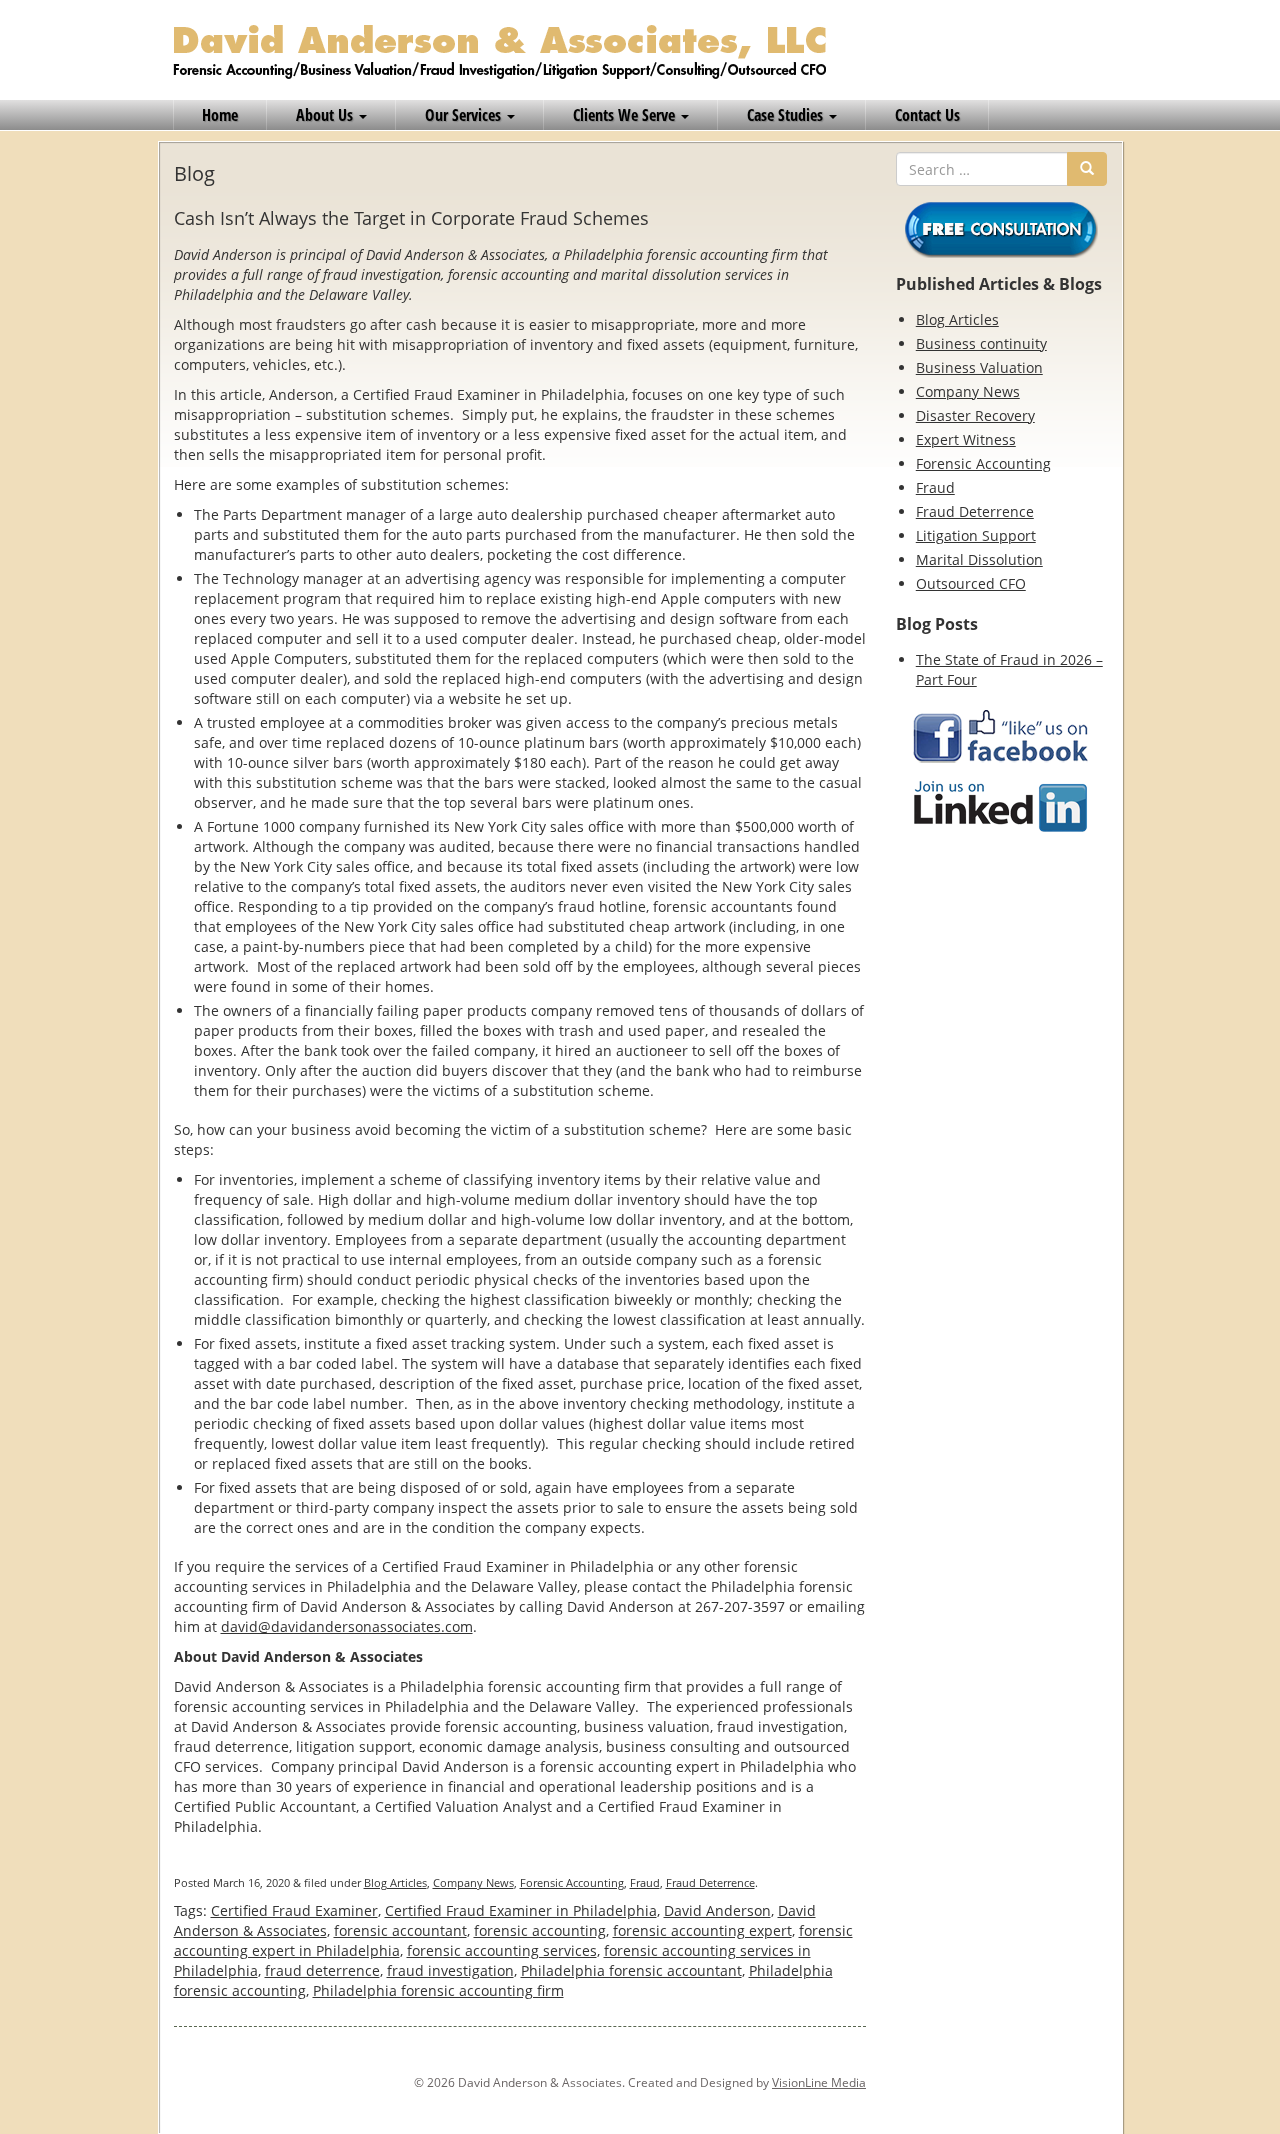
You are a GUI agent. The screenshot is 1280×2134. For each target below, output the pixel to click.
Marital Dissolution (979, 559)
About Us (326, 115)
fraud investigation (450, 1970)
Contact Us (927, 115)
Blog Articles (395, 1882)
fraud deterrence (322, 1970)
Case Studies (787, 115)
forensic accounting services (502, 1950)
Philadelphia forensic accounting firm (438, 1990)
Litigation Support (976, 535)
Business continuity (981, 343)
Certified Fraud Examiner (294, 1910)
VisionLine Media (819, 2082)
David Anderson (717, 1910)
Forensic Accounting (572, 1882)
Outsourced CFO (971, 583)
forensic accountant (400, 1930)
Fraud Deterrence (710, 1882)
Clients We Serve (626, 115)
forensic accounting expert (702, 1930)
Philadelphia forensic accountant (631, 1970)
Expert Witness (966, 439)
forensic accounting (540, 1930)
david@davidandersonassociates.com (347, 1626)
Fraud (645, 1882)
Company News (473, 1882)
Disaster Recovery (975, 415)
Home (220, 115)
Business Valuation (979, 367)
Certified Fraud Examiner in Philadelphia (521, 1910)
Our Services (465, 115)
